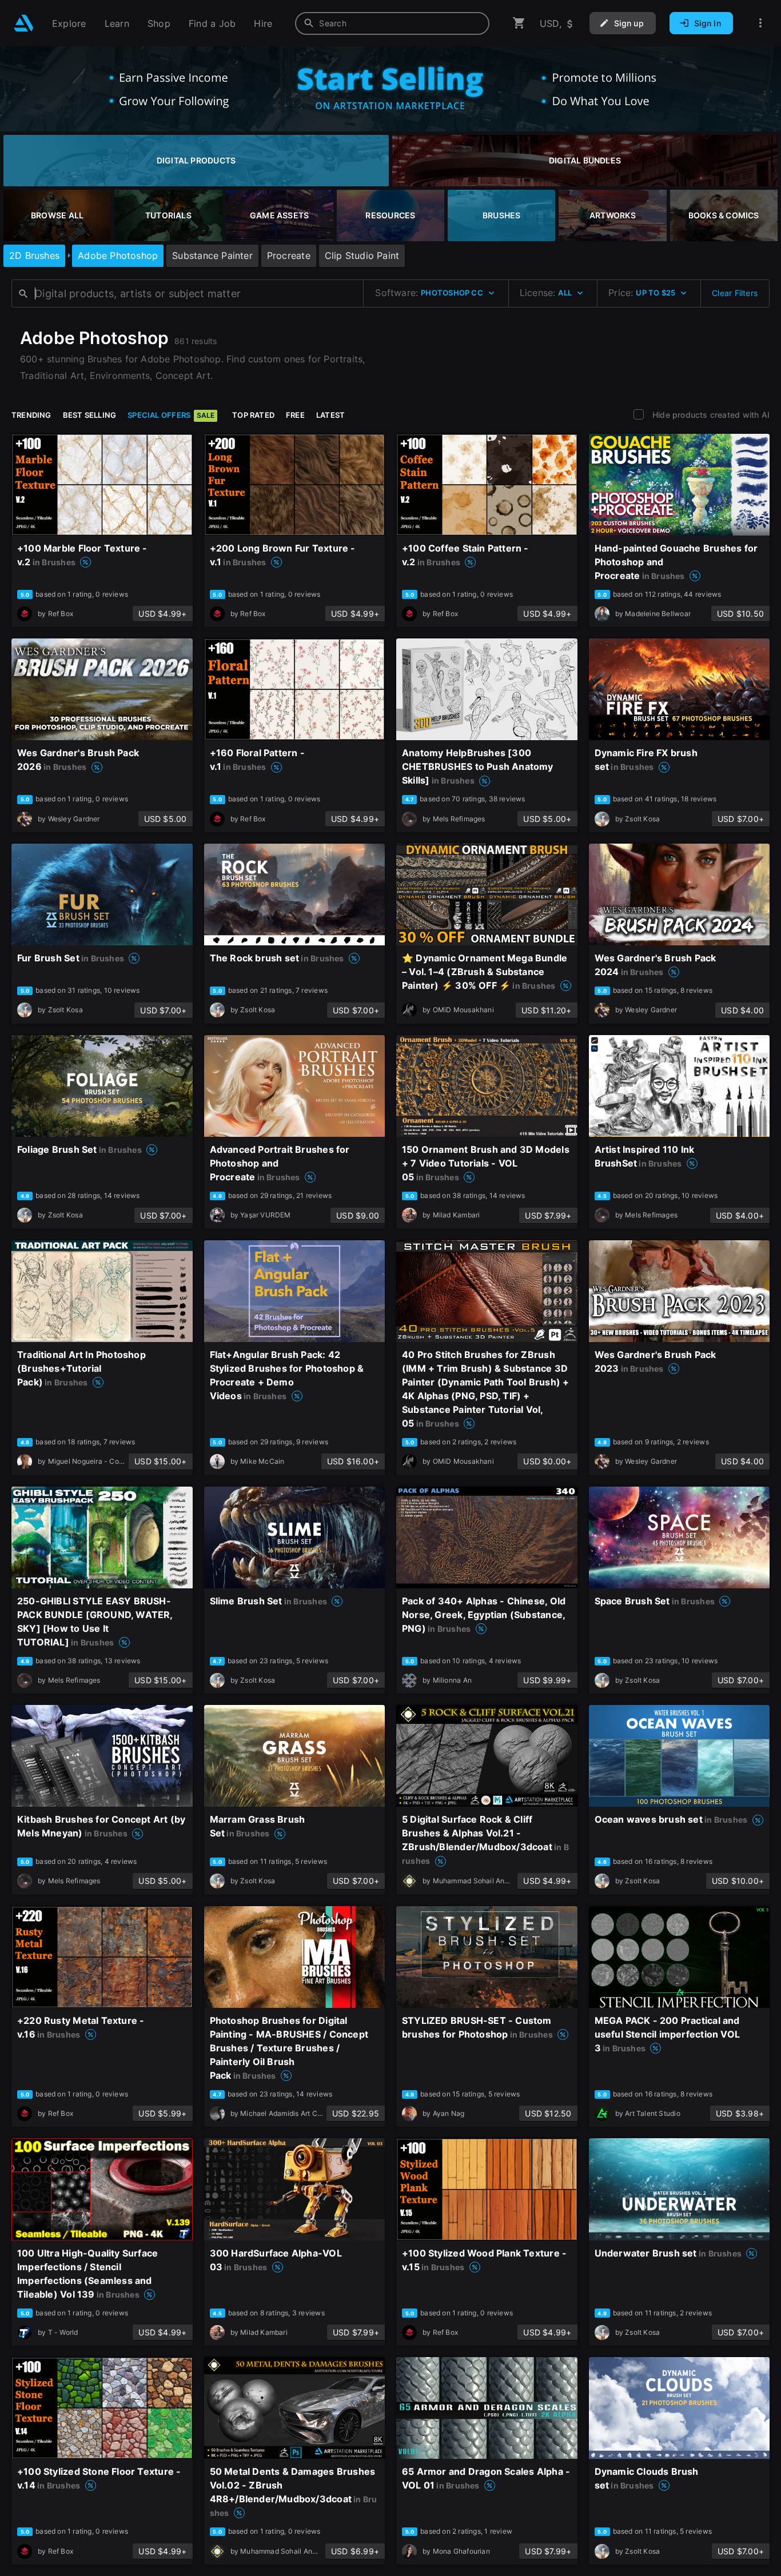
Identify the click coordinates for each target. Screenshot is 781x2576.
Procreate (289, 255)
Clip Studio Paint (362, 255)
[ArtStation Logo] (24, 23)
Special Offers (171, 415)
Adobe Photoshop (118, 255)
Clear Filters (735, 293)
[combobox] (392, 23)
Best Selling (90, 415)
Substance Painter (212, 255)
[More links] (760, 23)
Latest (330, 415)
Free (295, 415)
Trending (31, 415)
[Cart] (519, 23)
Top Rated (253, 415)
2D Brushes (34, 255)
